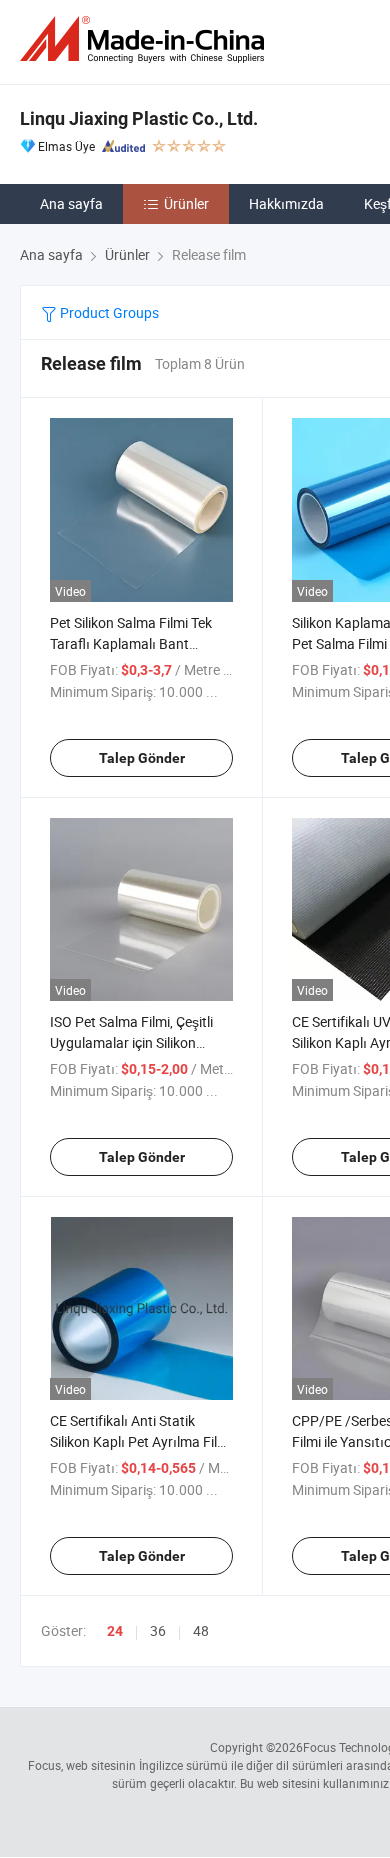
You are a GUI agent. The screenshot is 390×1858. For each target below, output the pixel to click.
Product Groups (108, 312)
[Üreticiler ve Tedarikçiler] (146, 39)
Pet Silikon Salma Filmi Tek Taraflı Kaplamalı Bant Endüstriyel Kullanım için (131, 643)
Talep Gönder (142, 758)
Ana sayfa (71, 203)
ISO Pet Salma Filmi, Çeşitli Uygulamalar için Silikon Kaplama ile (131, 1042)
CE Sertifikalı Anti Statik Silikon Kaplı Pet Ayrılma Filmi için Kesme (141, 1441)
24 (115, 1631)
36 (158, 1630)
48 (201, 1630)
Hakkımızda (286, 203)
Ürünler (186, 203)
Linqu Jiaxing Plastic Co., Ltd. (139, 118)
